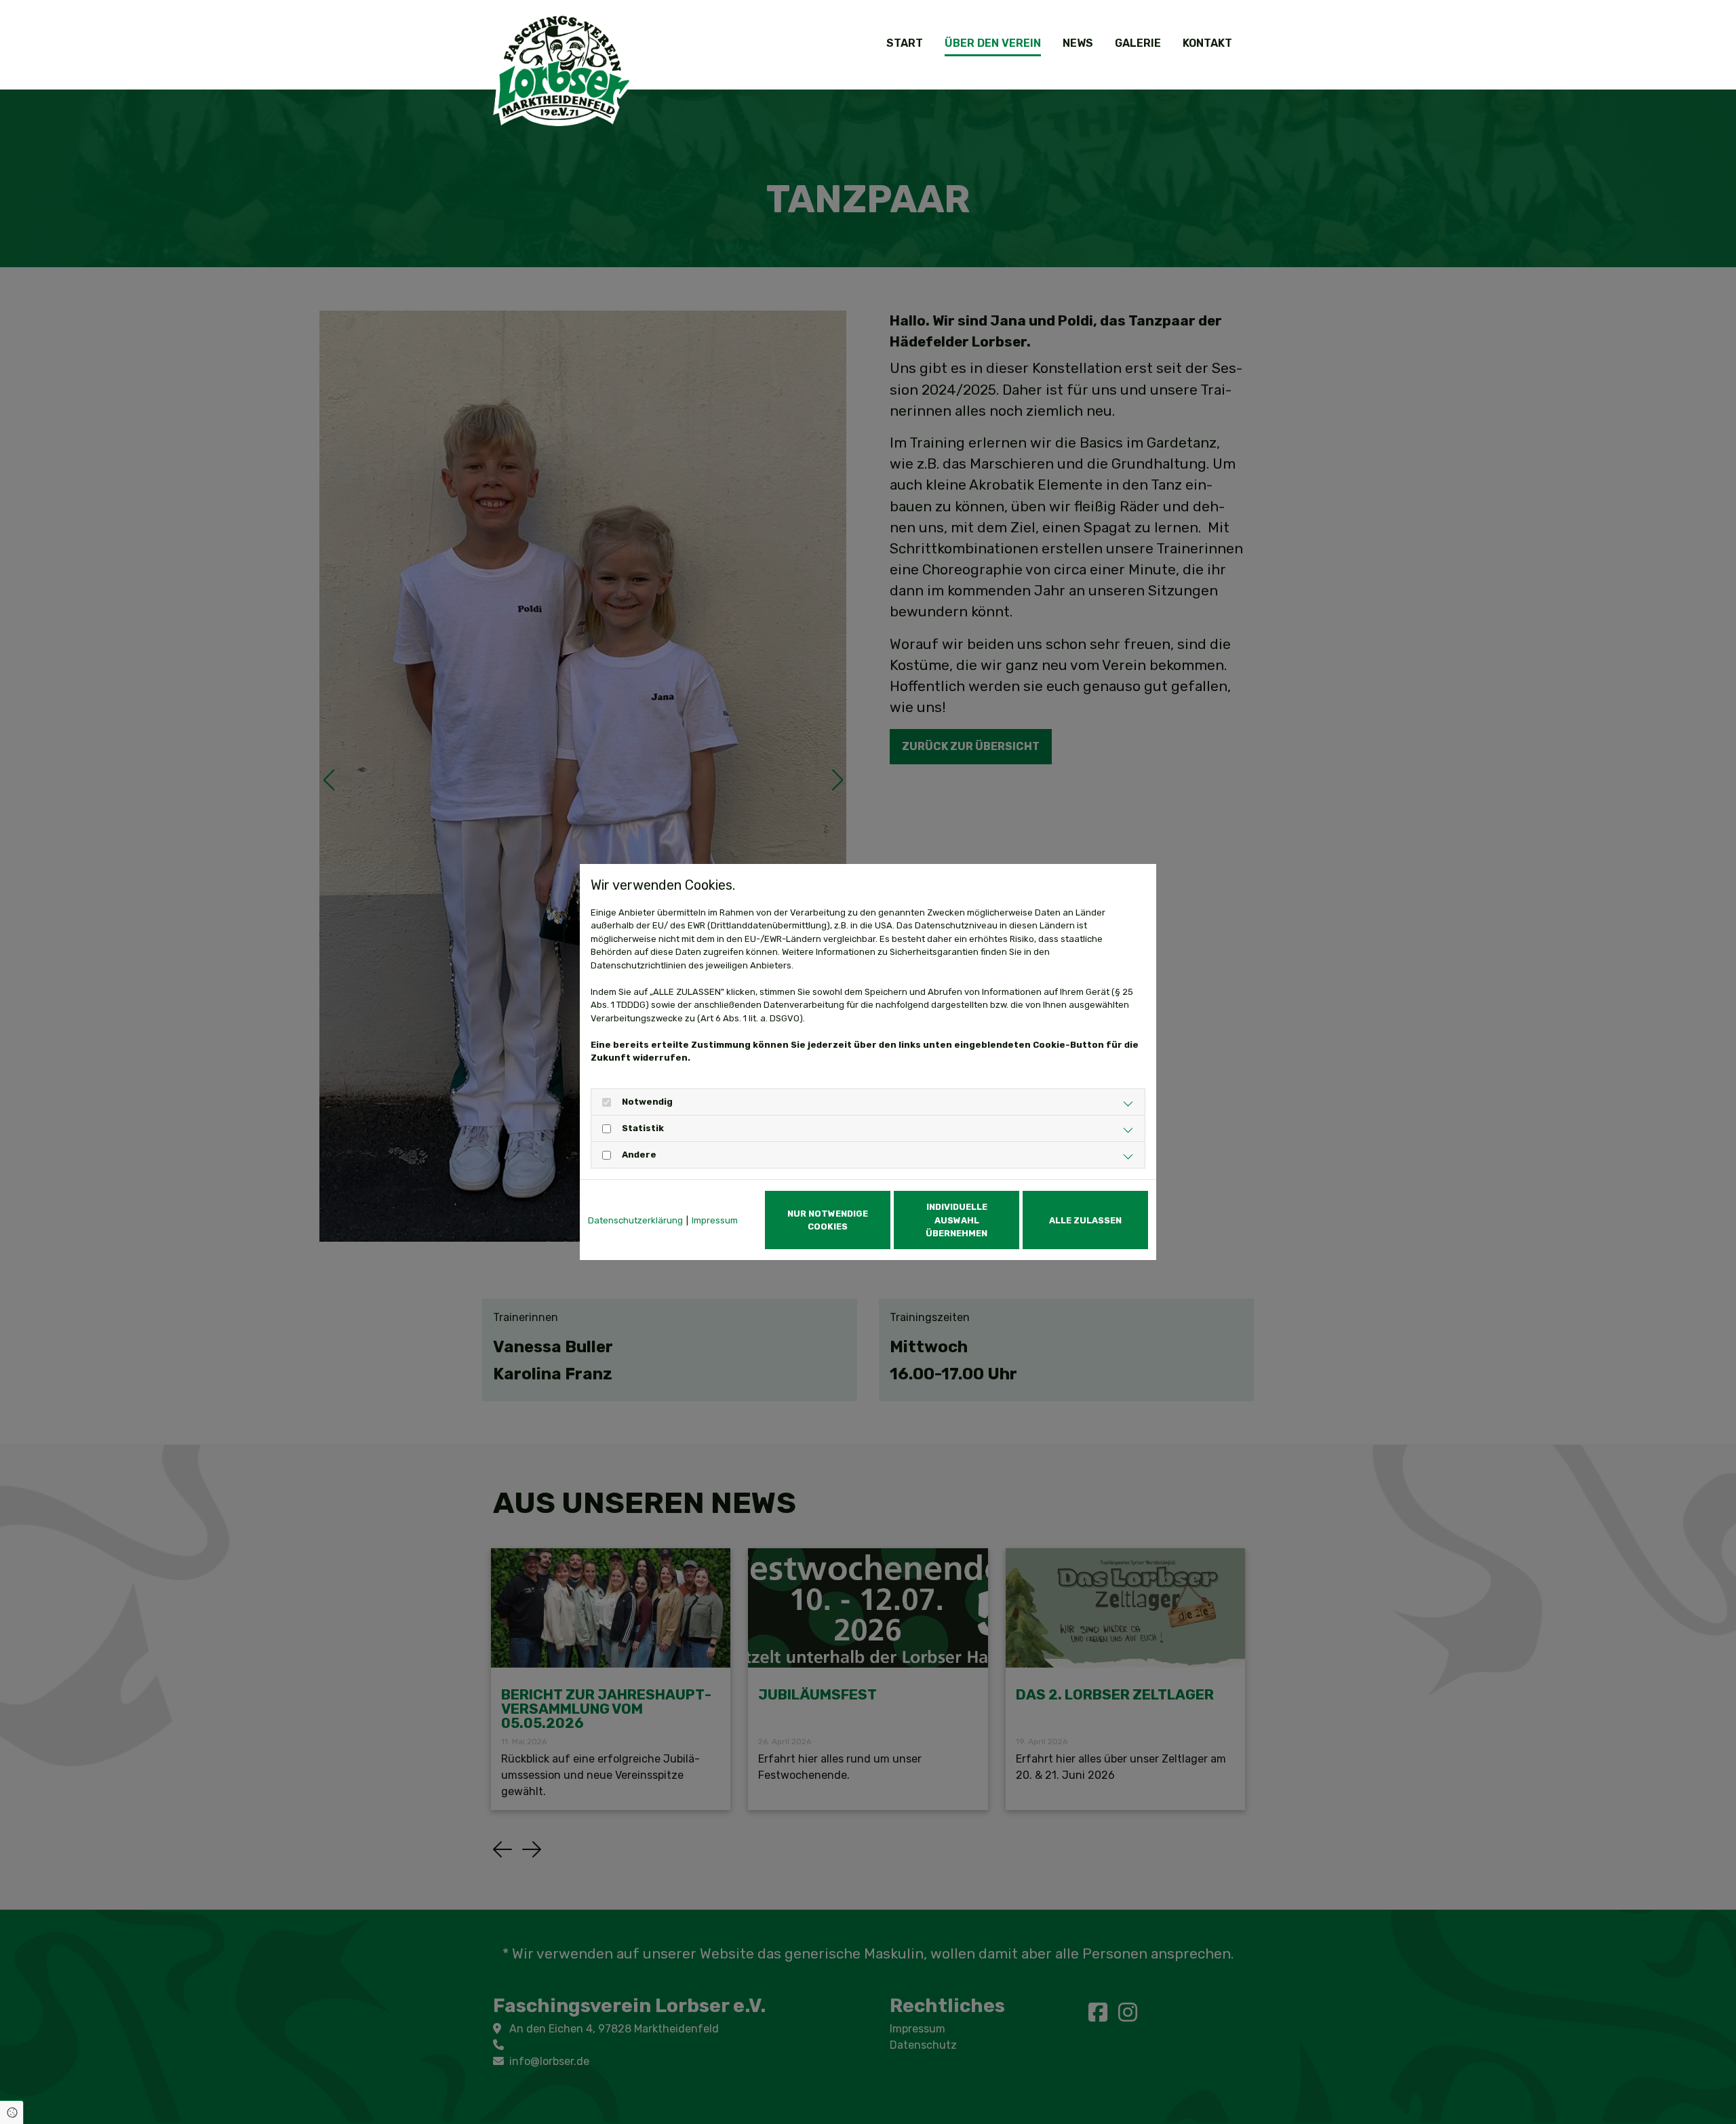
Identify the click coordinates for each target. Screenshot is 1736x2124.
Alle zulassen (1085, 1220)
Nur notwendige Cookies (828, 1220)
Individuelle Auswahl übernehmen (956, 1220)
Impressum (715, 1220)
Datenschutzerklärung (635, 1220)
